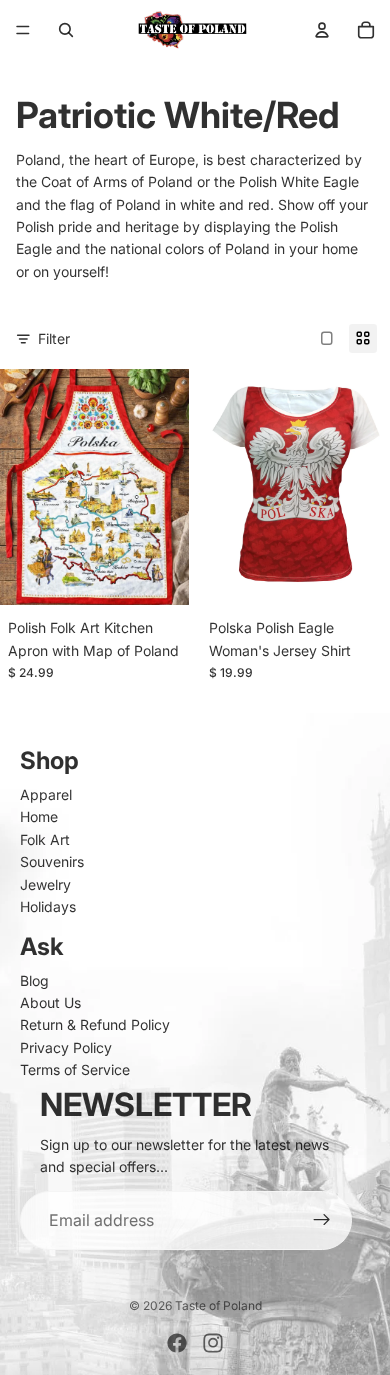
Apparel (46, 794)
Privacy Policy (66, 1047)
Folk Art (45, 839)
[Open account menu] (322, 30)
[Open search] (66, 30)
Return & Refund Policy (95, 1024)
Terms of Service (75, 1069)
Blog (34, 980)
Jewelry (45, 884)
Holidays (48, 906)
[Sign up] (322, 1221)
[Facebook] (177, 1343)
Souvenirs (52, 861)
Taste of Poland (218, 1305)
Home (39, 816)
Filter (54, 338)
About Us (50, 1002)
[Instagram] (213, 1343)
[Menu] (23, 30)
